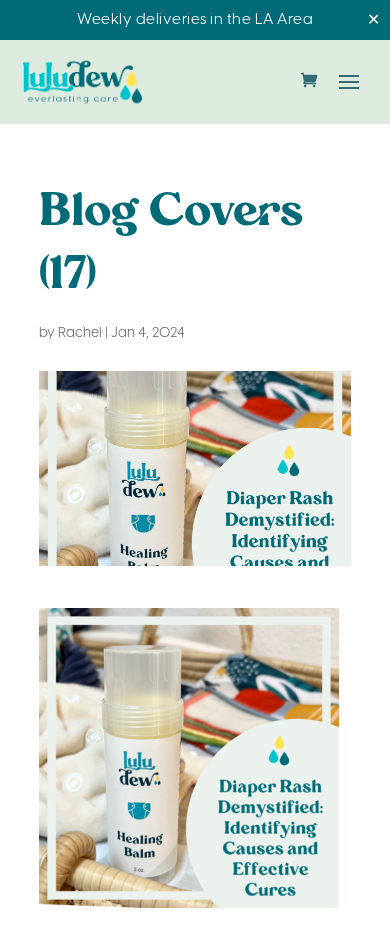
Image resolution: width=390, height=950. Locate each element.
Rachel (80, 333)
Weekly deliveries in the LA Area (195, 20)
